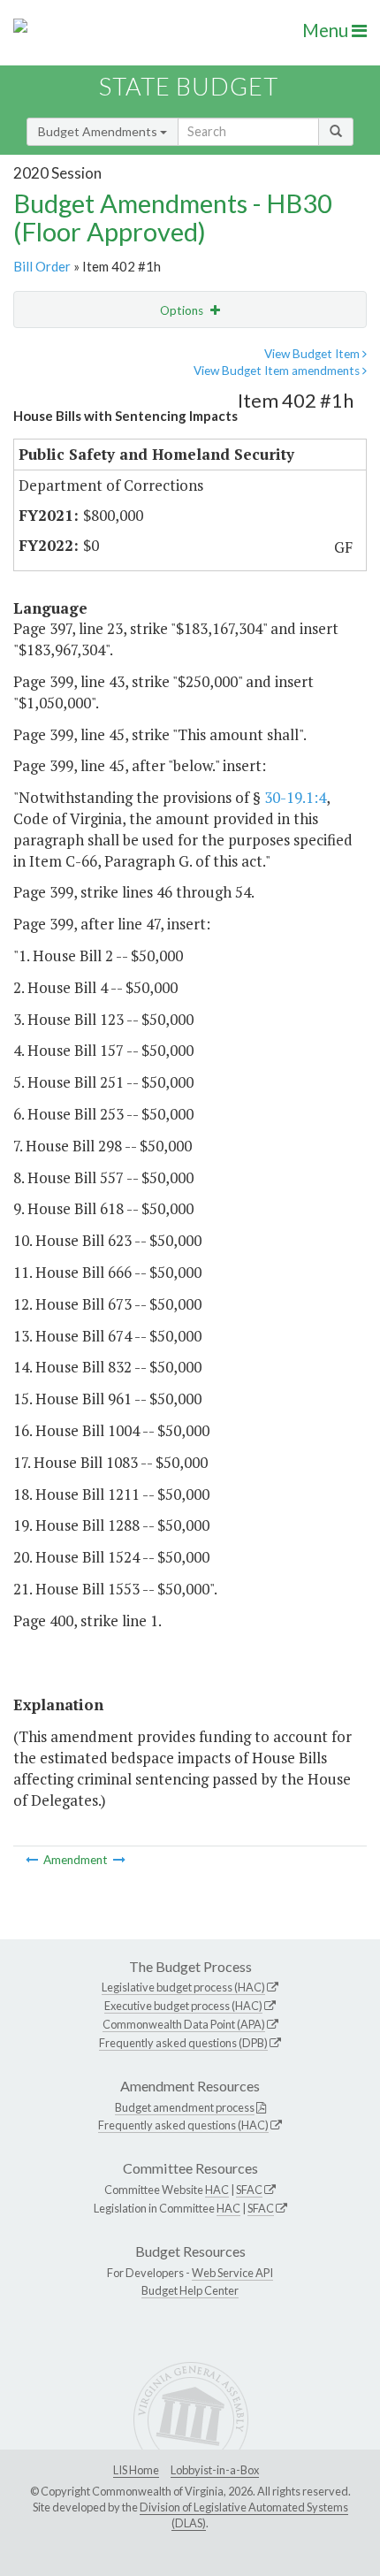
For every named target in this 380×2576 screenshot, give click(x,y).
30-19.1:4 (295, 797)
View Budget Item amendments (278, 371)
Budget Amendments (99, 131)
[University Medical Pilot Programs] (33, 1860)
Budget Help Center (190, 2290)
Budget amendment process (185, 2107)
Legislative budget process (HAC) (183, 1987)
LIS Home (136, 2470)
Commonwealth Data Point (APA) (184, 2024)
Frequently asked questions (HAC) (183, 2125)
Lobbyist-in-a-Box (215, 2470)
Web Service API (232, 2273)
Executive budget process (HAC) (183, 2006)
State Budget (189, 86)
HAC (217, 2190)
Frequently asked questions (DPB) (183, 2043)
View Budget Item (313, 354)
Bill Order (42, 266)
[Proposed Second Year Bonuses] (119, 1860)
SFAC (249, 2190)
